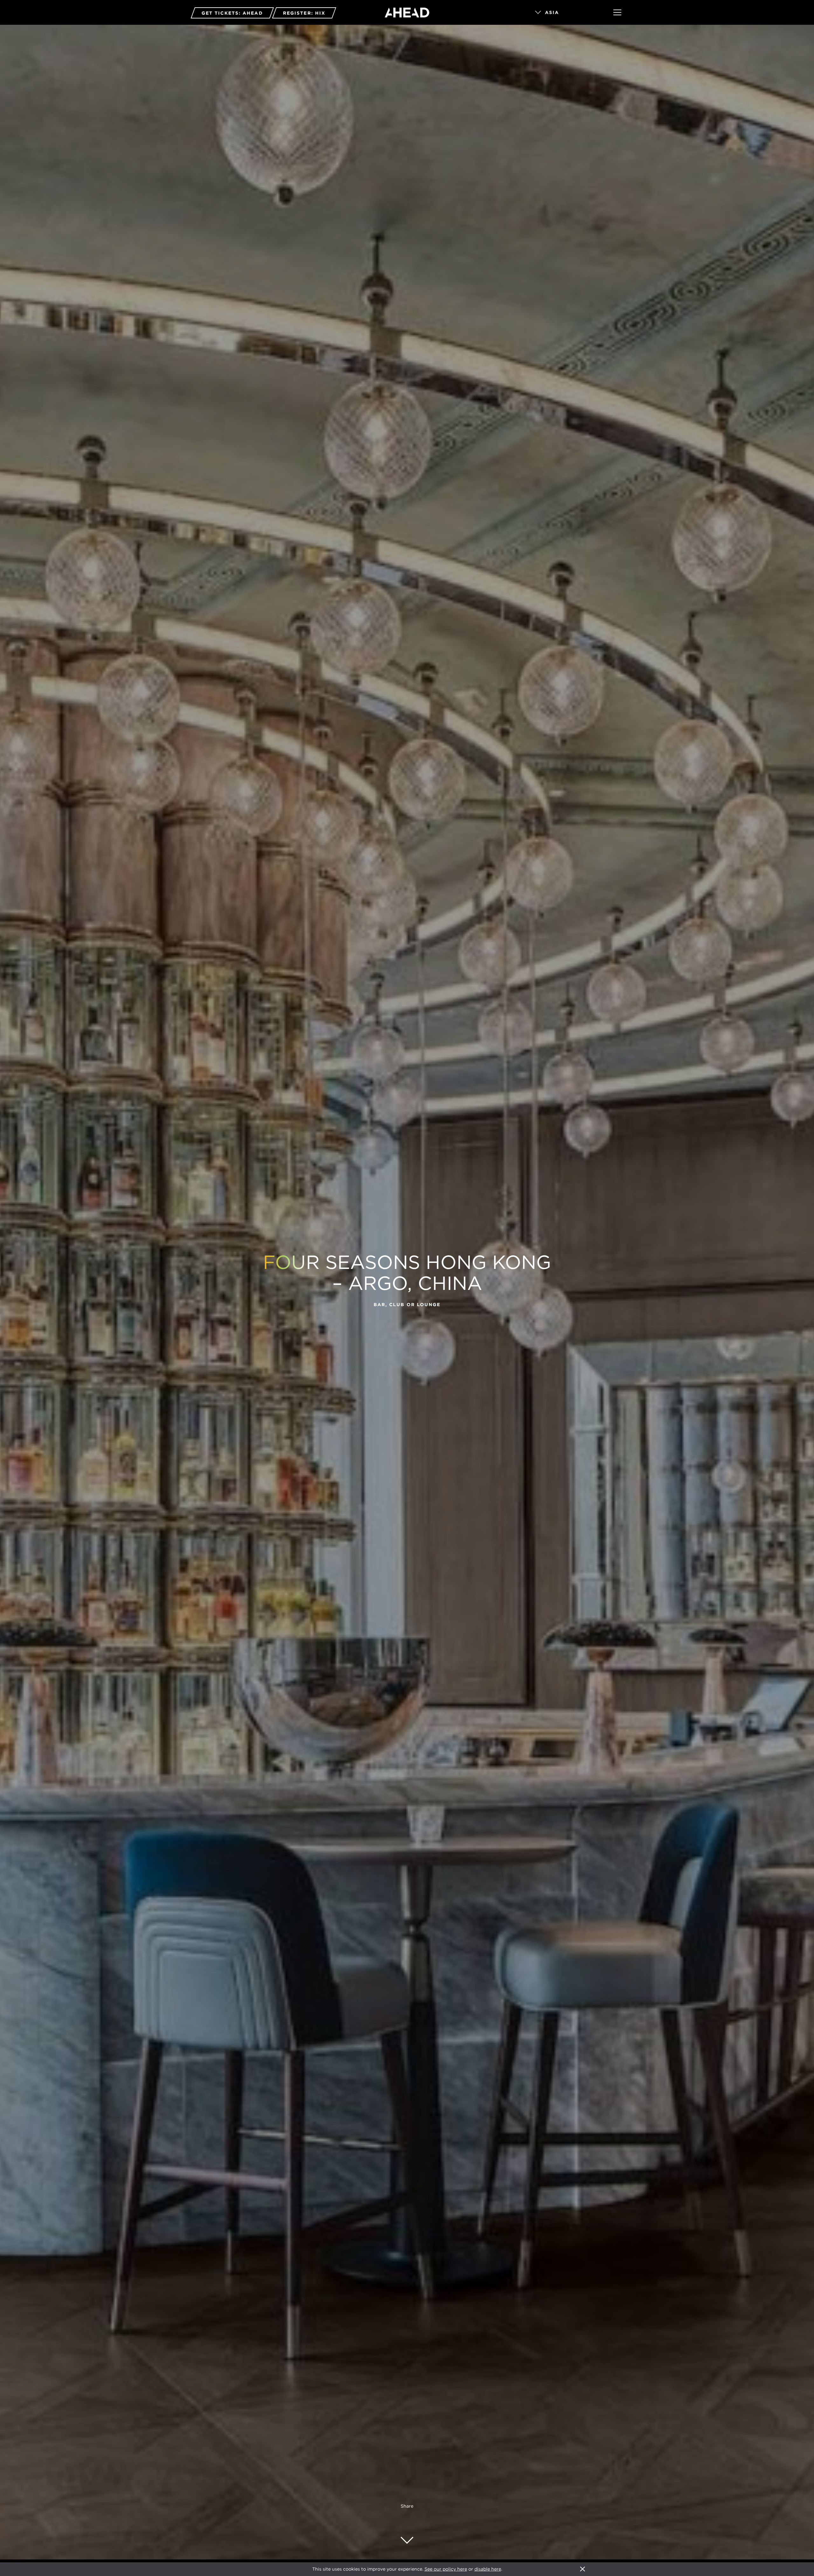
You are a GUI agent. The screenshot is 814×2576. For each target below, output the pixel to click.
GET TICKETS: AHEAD (232, 13)
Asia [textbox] (552, 12)
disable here (488, 2569)
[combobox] (565, 13)
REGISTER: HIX (304, 13)
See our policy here (446, 2569)
